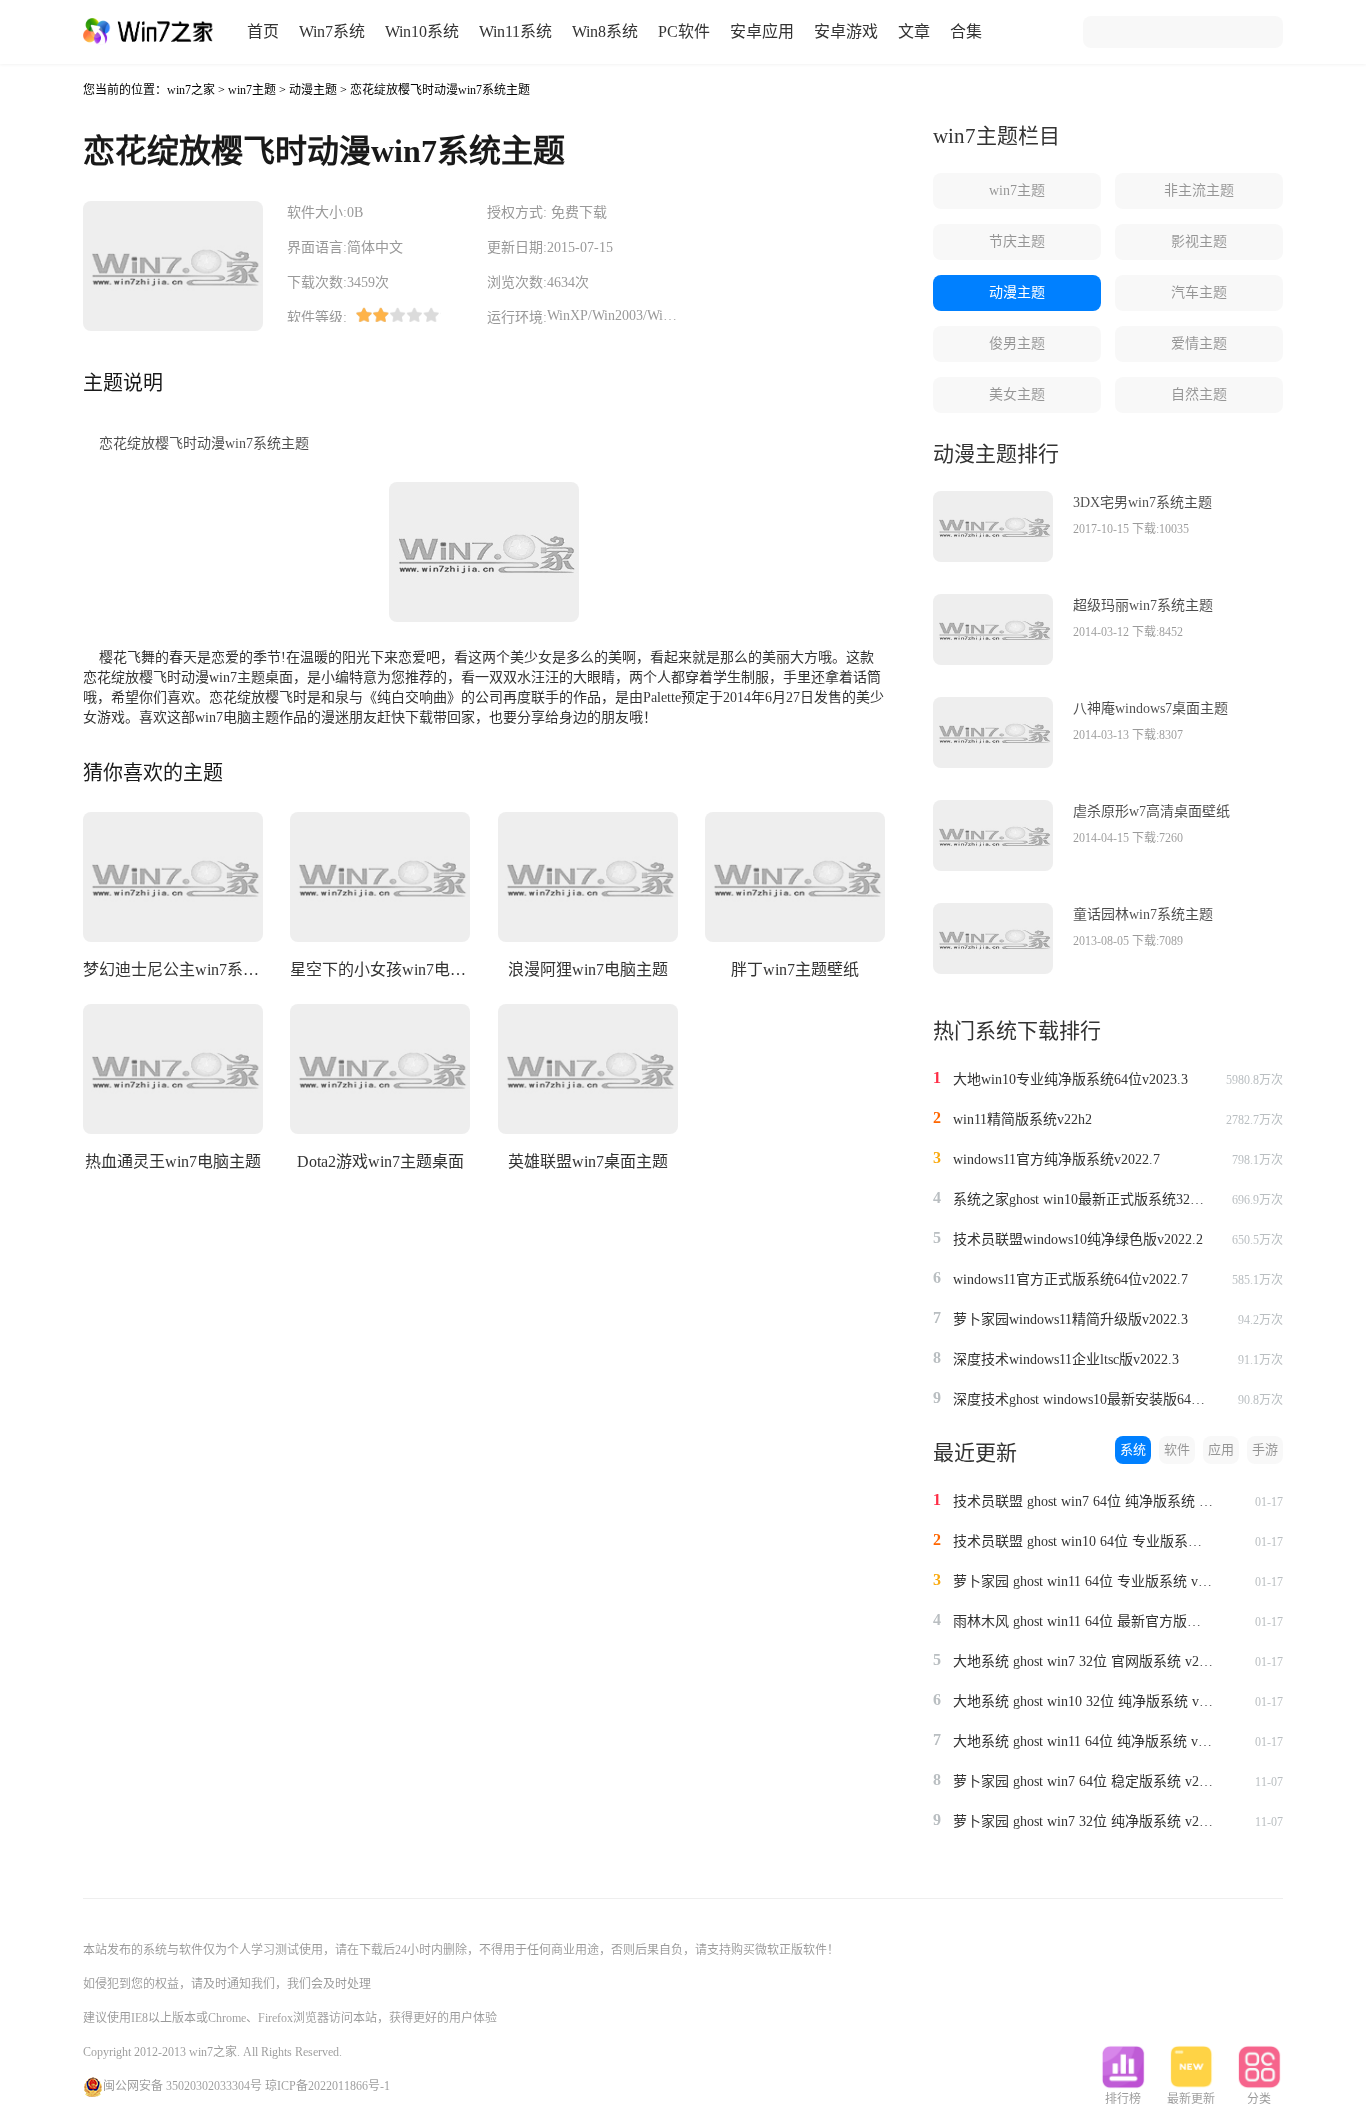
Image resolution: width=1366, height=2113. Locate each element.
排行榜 (1123, 2099)
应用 (1221, 1449)
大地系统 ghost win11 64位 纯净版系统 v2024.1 (1083, 1741)
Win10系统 (422, 31)
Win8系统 (605, 31)
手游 (1265, 1449)
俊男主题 (1017, 343)
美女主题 (1017, 394)
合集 (966, 31)
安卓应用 (762, 31)
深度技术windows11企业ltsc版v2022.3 (1066, 1359)
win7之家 (191, 90)
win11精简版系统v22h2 (1022, 1119)
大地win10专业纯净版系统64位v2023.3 (1070, 1079)
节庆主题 (1017, 241)
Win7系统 (332, 31)
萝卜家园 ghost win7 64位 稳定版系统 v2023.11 (1083, 1781)
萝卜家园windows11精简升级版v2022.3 (1070, 1319)
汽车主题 (1199, 292)
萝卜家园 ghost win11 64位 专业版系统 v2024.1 (1083, 1581)
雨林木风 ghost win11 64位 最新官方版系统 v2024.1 (1083, 1621)
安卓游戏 (846, 31)
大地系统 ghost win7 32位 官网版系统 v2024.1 (1083, 1661)
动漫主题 (313, 90)
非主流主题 (1199, 190)
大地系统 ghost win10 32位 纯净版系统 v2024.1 (1083, 1701)
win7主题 (252, 90)
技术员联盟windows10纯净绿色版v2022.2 (1078, 1239)
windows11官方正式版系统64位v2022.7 (1070, 1279)
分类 (1259, 2099)
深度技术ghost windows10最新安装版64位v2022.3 (1083, 1399)
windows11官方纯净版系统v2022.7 (1056, 1159)
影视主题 (1199, 241)
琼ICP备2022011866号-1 (327, 2086)
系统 (1133, 1449)
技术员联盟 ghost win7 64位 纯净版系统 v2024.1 (1083, 1501)
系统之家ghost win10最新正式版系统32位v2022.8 (1083, 1199)
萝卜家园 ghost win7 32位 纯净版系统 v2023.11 (1083, 1821)
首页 (263, 31)
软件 (1177, 1449)
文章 (914, 31)
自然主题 (1199, 394)
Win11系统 (515, 31)
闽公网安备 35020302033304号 (182, 2086)
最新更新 (1191, 2099)
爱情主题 (1199, 343)
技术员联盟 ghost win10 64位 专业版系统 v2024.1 (1083, 1541)
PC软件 (684, 31)
